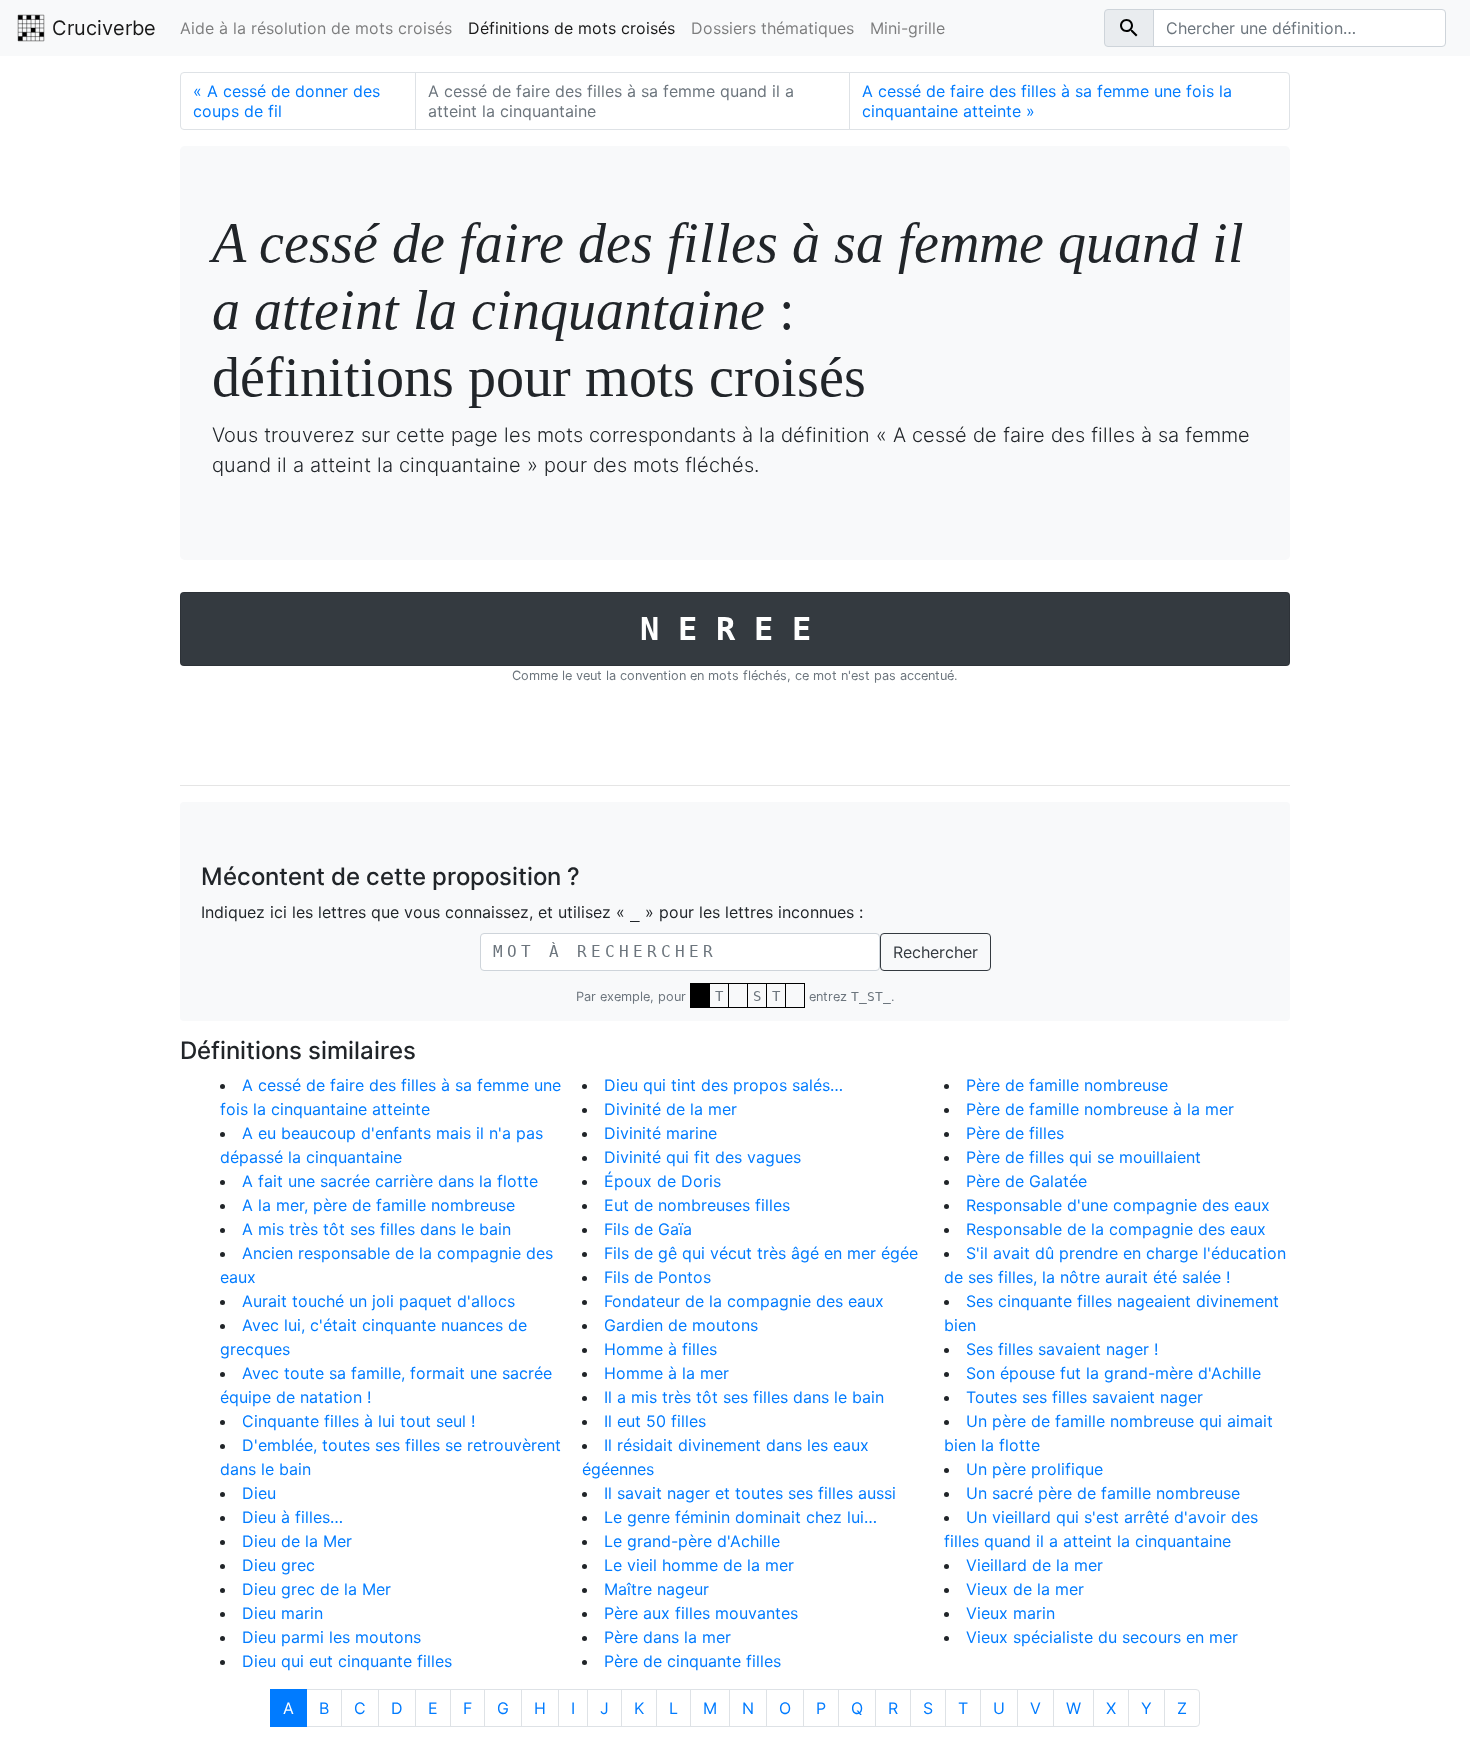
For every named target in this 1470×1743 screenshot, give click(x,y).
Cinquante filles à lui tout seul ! (358, 1421)
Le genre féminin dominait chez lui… (740, 1517)
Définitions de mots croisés (571, 28)
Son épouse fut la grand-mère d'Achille (1113, 1373)
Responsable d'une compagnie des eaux (1118, 1205)
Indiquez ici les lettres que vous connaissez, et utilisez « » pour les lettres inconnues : (532, 912)
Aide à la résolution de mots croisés (316, 28)
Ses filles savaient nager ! (1062, 1349)
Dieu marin (282, 1613)
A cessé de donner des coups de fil (286, 101)
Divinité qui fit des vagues (702, 1157)
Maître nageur (656, 1589)
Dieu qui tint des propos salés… (723, 1085)
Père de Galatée (1026, 1181)
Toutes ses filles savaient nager (1084, 1397)
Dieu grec (278, 1565)
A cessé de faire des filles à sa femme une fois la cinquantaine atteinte (1047, 101)
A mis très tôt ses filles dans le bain (376, 1229)
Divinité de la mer (670, 1109)
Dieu (259, 1493)
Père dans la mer (667, 1637)
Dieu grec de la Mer (316, 1589)
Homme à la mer (666, 1373)
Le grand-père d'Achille (692, 1541)
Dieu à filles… (292, 1517)
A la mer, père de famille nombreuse (378, 1205)
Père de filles (1015, 1133)
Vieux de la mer (1025, 1589)
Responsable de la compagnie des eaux (1116, 1229)
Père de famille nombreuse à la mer (1100, 1109)
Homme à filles (660, 1349)
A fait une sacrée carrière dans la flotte (390, 1181)
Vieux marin (1010, 1613)
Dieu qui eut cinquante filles (347, 1661)
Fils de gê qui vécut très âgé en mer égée (761, 1253)
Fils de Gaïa (648, 1229)
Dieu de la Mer (297, 1541)
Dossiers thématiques (772, 28)
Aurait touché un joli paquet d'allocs (378, 1301)
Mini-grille (907, 28)
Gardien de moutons (681, 1325)
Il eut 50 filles (655, 1421)
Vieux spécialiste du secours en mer (1102, 1637)
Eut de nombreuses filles (697, 1205)
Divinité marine (660, 1133)
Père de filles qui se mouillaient (1083, 1157)
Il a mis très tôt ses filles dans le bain (744, 1397)
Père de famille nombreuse (1067, 1085)
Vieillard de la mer (1034, 1565)
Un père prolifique (1034, 1469)
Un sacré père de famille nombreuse (1103, 1493)
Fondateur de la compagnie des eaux (744, 1301)
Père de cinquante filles (692, 1661)
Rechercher (935, 952)
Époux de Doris (662, 1181)
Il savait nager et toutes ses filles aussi (750, 1493)
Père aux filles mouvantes (701, 1613)
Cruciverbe (101, 28)
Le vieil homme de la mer (699, 1565)
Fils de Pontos (657, 1277)
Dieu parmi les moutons (331, 1637)
